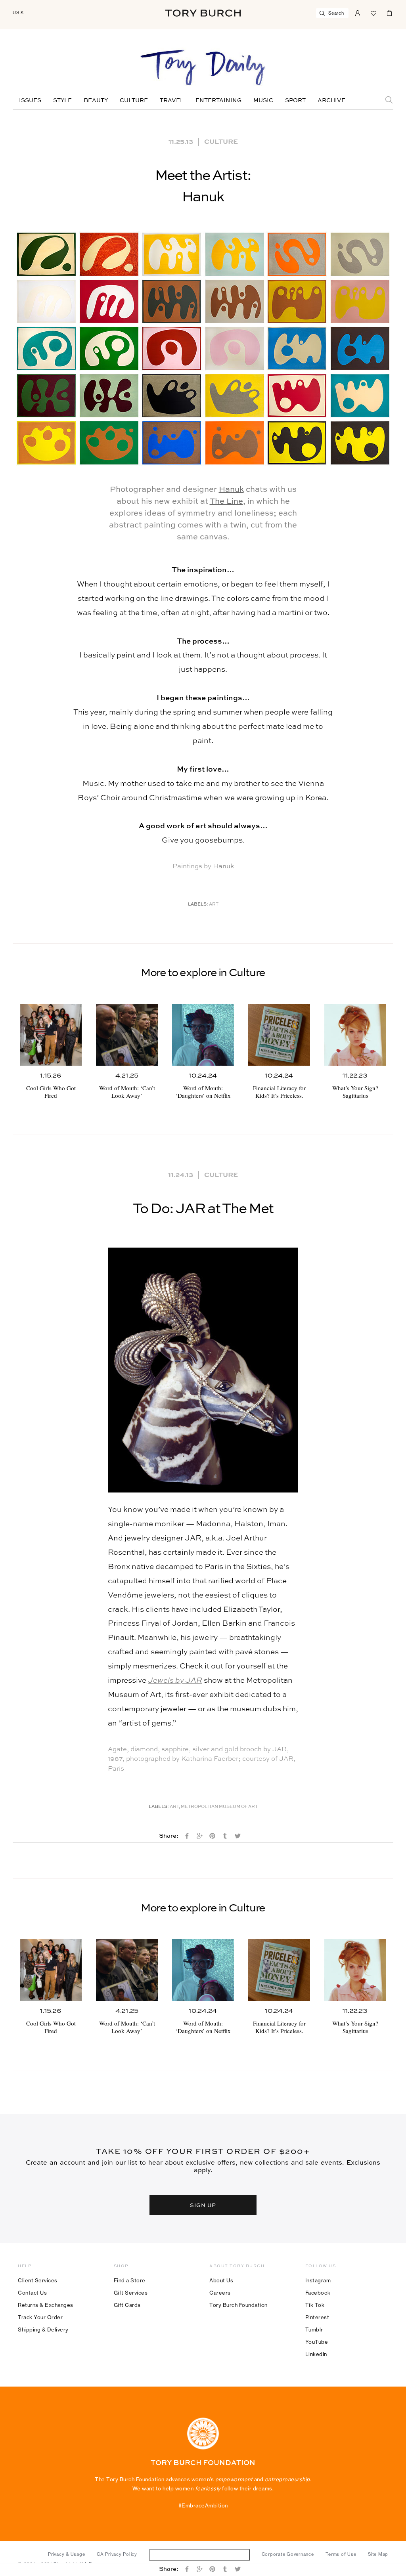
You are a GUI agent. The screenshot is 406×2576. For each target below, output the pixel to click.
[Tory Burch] (203, 13)
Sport (295, 101)
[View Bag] (389, 12)
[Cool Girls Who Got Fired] (51, 1035)
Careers (220, 2293)
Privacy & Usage (66, 2554)
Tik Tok (315, 2305)
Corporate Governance (288, 2554)
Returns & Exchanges (46, 2305)
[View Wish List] (373, 12)
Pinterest (317, 2317)
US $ (18, 13)
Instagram (318, 2280)
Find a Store (130, 2280)
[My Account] (358, 12)
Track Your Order (40, 2317)
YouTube (317, 2342)
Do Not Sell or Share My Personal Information (199, 2554)
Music (263, 101)
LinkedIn (316, 2354)
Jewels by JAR (175, 1681)
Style (62, 101)
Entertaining (218, 101)
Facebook (318, 2293)
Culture (134, 101)
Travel (172, 101)
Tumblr (314, 2329)
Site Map (378, 2554)
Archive (331, 101)
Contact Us (32, 2293)
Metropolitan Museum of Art (219, 1807)
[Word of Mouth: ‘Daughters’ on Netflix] (203, 1035)
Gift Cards (127, 2305)
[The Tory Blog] (203, 68)
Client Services (38, 2280)
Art (214, 905)
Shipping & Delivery (43, 2329)
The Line (226, 502)
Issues (30, 101)
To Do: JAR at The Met (203, 1209)
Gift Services (131, 2293)
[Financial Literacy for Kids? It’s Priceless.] (279, 1035)
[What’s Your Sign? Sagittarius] (355, 1035)
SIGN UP (203, 2205)
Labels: (198, 905)
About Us (221, 2280)
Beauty (96, 101)
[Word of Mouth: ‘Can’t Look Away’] (127, 1035)
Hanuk (231, 490)
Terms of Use (341, 2554)
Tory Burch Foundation (238, 2305)
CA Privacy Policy (117, 2554)
